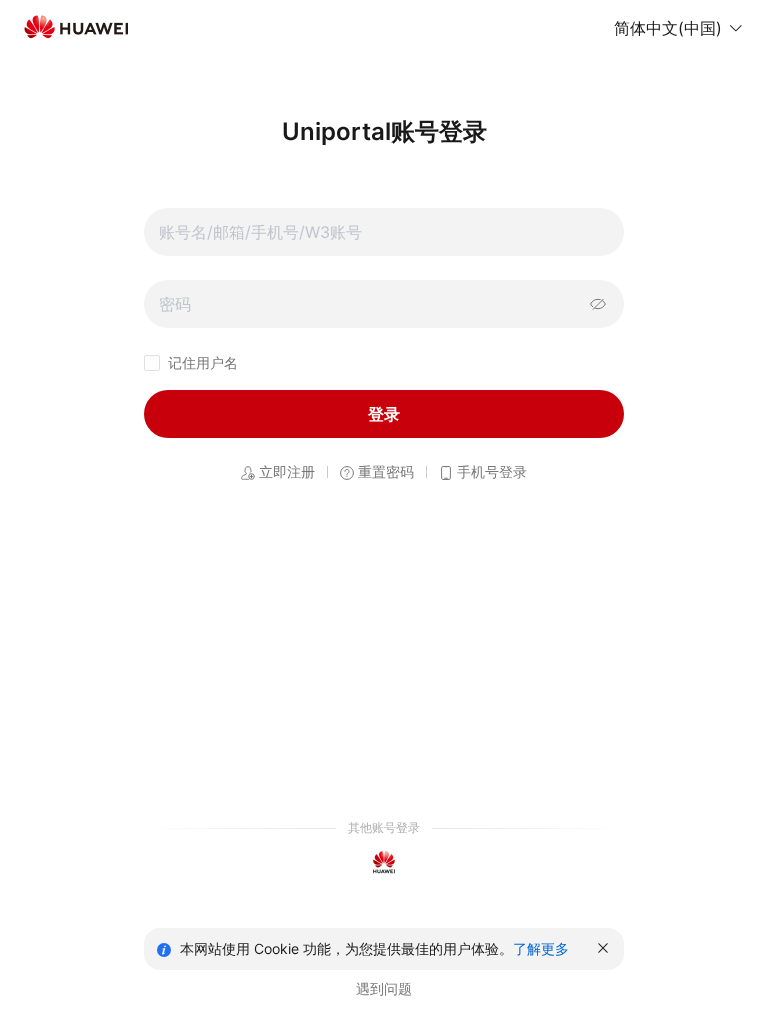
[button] (679, 28)
